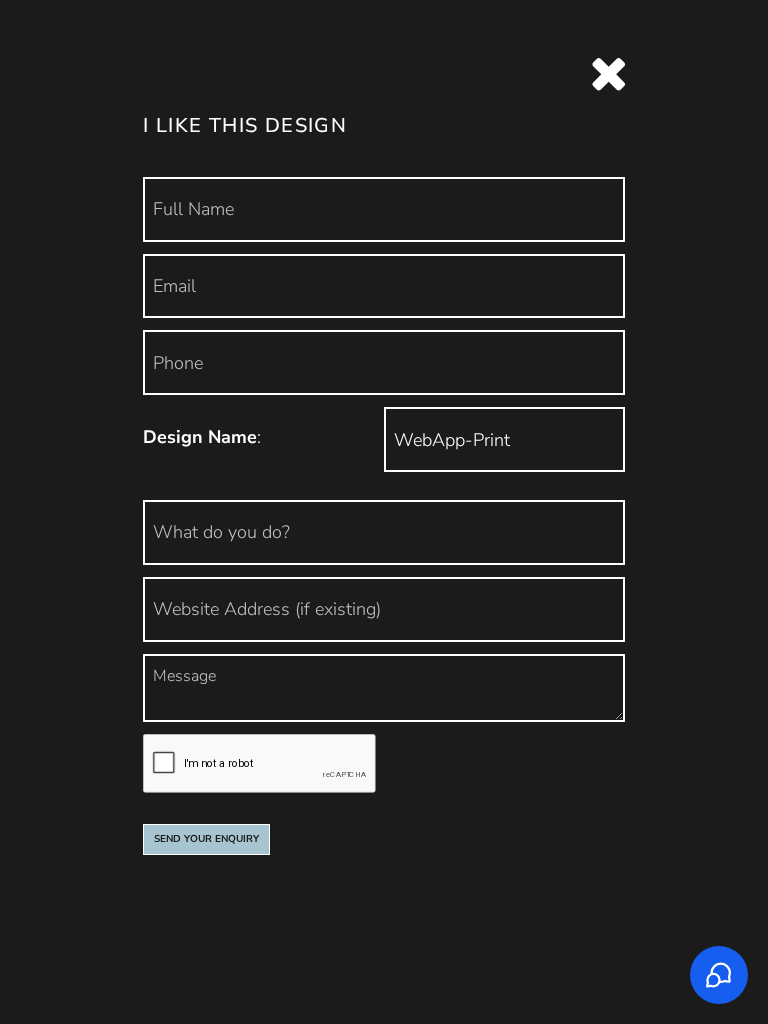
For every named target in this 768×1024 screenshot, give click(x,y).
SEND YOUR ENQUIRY (206, 839)
